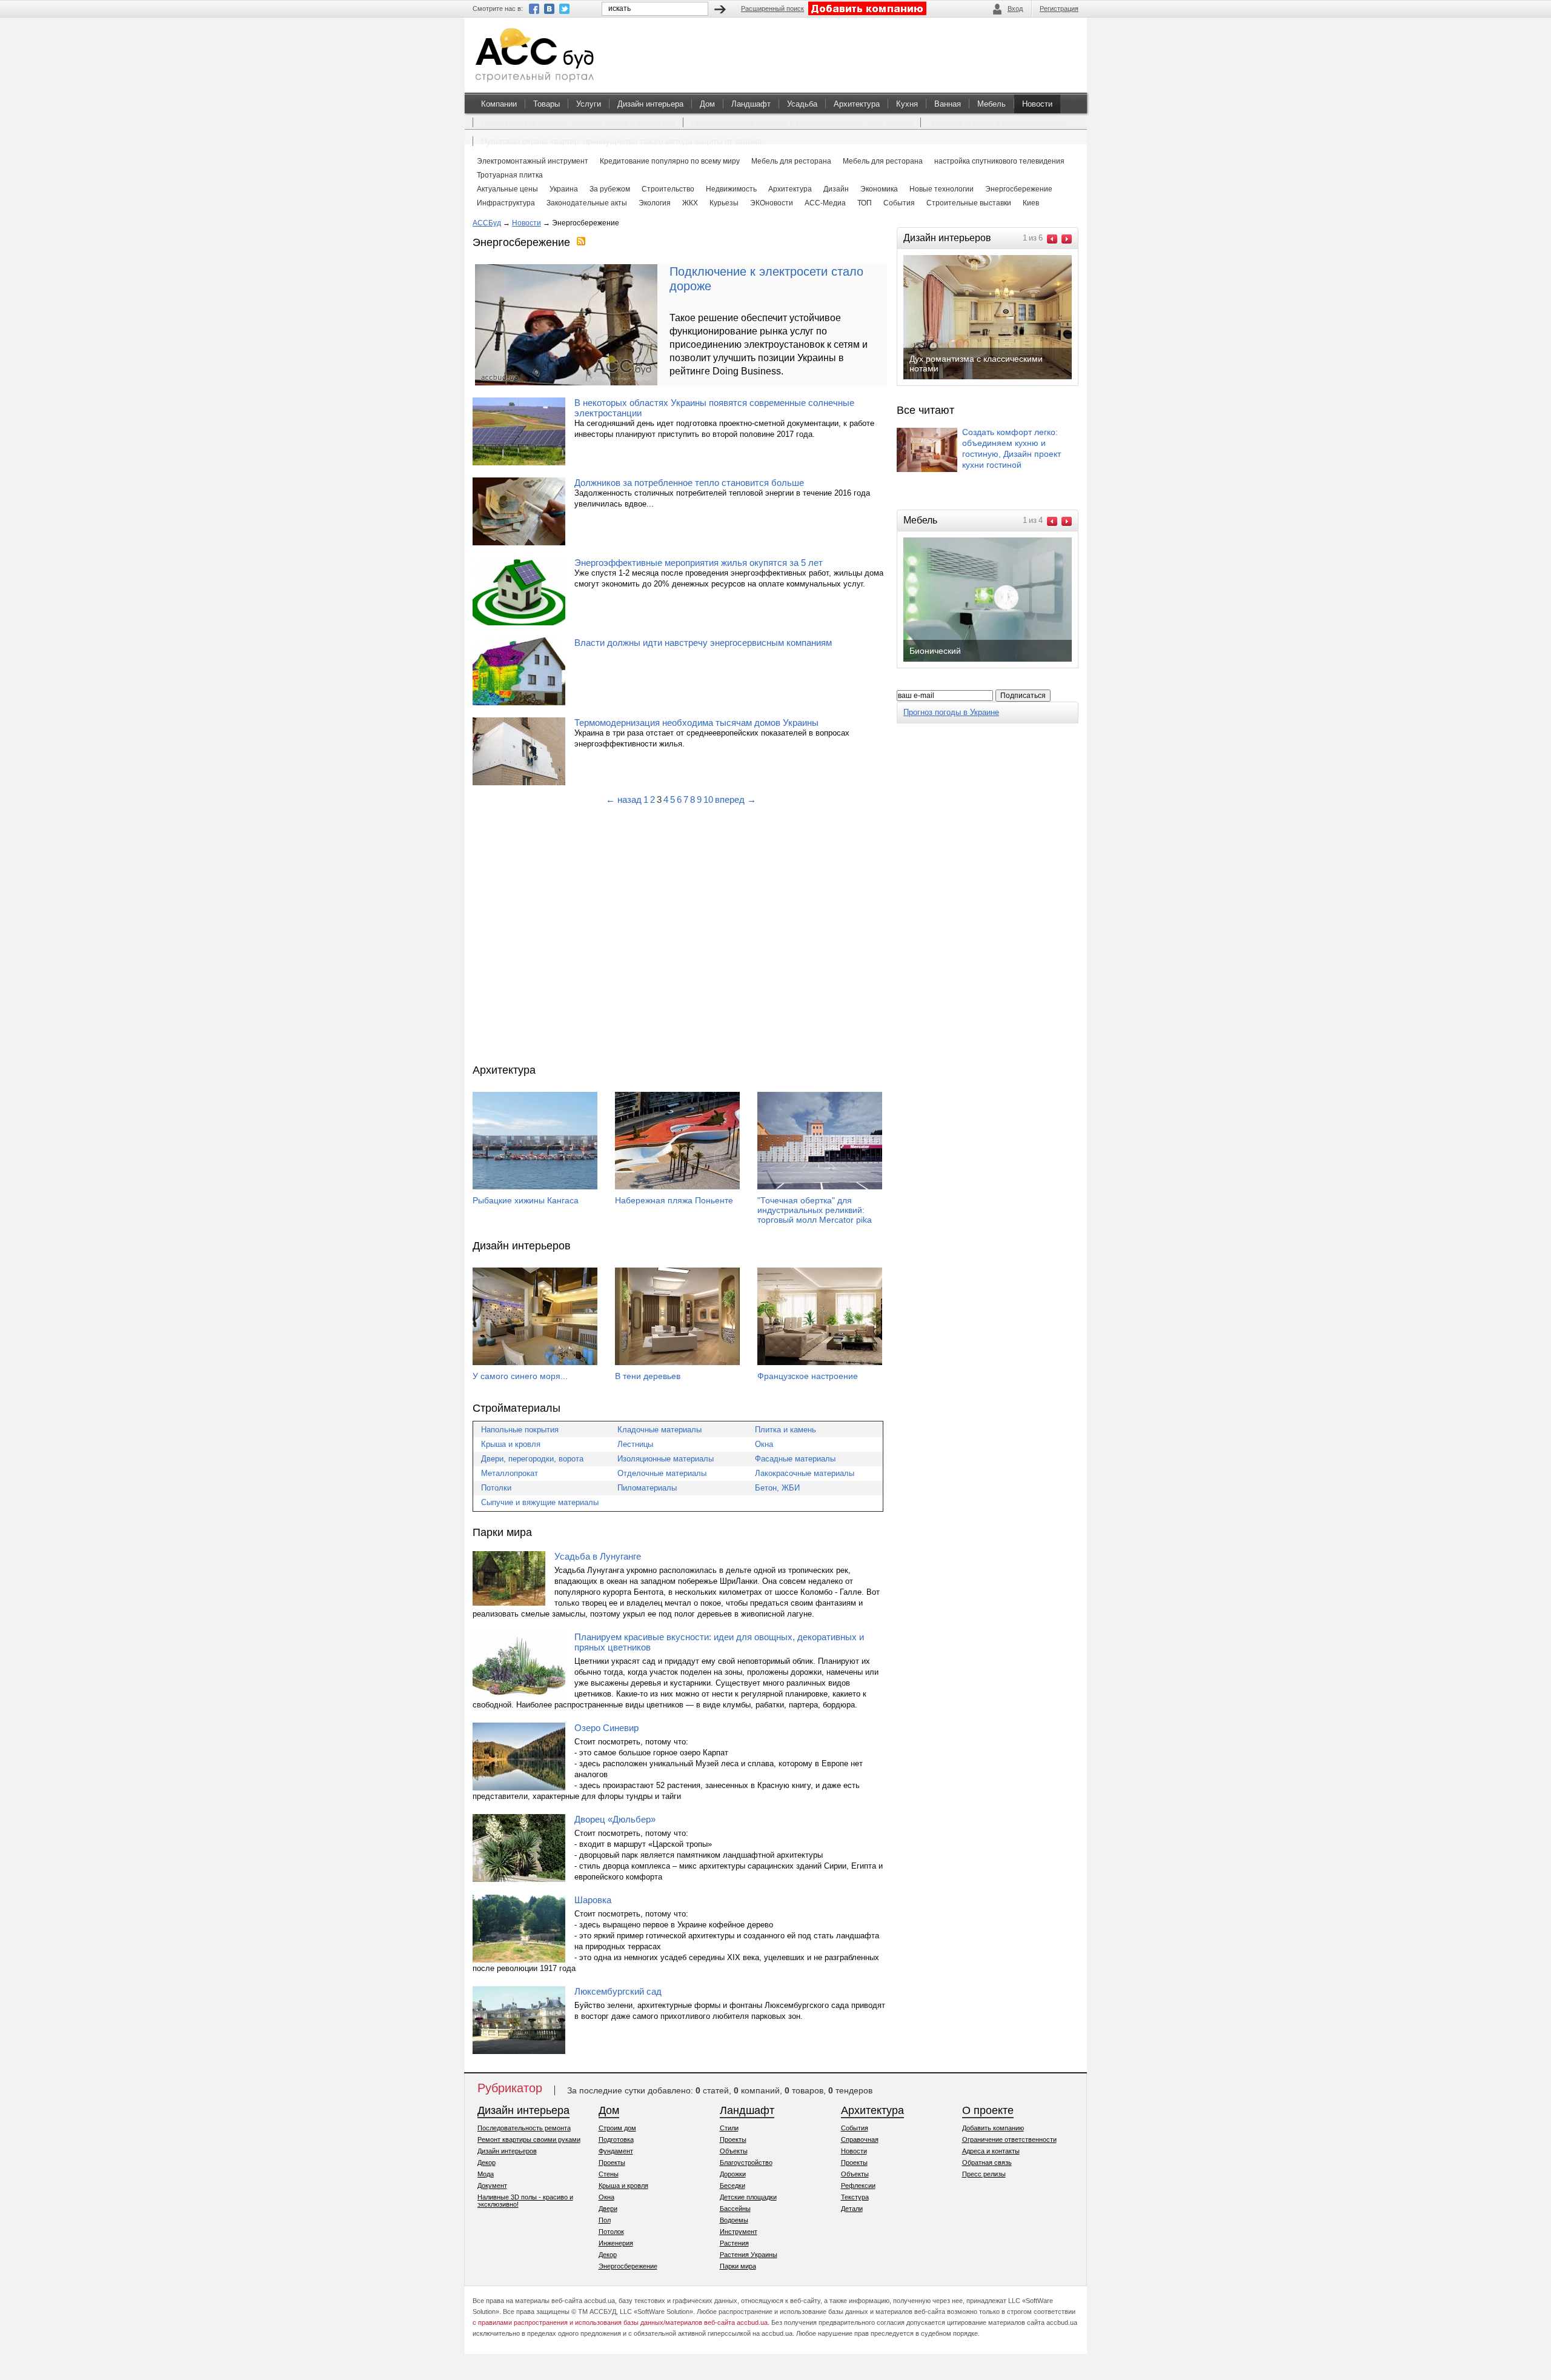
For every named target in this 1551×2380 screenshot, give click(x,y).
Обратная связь (987, 2162)
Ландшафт (751, 104)
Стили (729, 2128)
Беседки (732, 2186)
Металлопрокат (510, 1473)
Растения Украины (749, 2255)
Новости (1037, 104)
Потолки (496, 1488)
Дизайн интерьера (650, 104)
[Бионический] (997, 660)
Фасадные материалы (795, 1459)
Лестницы (635, 1444)
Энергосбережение (628, 2266)
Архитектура (857, 104)
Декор (487, 2162)
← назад (624, 799)
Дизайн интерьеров (507, 2151)
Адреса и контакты (991, 2151)
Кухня (907, 104)
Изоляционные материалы (666, 1459)
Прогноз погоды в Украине (951, 712)
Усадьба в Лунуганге (598, 1556)
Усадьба (802, 104)
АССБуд (487, 223)
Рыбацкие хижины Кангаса (526, 1200)
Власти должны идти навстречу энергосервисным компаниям (703, 643)
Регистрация (1059, 8)
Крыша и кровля (511, 1444)
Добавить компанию (993, 2128)
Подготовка (616, 2139)
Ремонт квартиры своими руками (529, 2139)
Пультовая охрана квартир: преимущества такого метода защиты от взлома (621, 141)
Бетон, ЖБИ (777, 1488)
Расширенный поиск (772, 8)
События (855, 2128)
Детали (852, 2209)
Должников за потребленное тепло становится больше (689, 483)
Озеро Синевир (606, 1728)
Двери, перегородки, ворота (532, 1459)
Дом (707, 104)
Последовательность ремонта (524, 2128)
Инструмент (739, 2232)
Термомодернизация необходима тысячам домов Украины (696, 723)
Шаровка (593, 1900)
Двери (608, 2209)
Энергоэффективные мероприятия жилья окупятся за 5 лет (699, 563)
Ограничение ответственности (1009, 2139)
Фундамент (616, 2151)
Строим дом (617, 2128)
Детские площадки (748, 2197)
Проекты (612, 2162)
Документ (492, 2186)
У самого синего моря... (520, 1376)
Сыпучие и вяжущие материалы (540, 1502)
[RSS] (581, 242)
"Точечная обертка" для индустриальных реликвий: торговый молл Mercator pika (815, 1210)
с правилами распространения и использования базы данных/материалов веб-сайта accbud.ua (620, 2322)
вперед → (736, 799)
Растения (734, 2243)
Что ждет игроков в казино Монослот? (999, 123)
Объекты (734, 2151)
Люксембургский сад (618, 1991)
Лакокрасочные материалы (805, 1473)
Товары (546, 104)
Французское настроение (808, 1376)
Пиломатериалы (647, 1488)
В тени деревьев (648, 1376)
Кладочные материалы (659, 1430)
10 (708, 799)
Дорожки (733, 2174)
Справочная (860, 2139)
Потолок (611, 2232)
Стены (609, 2174)
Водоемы (734, 2220)
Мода (486, 2174)
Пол (605, 2220)
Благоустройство (746, 2162)
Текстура (855, 2197)
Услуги (589, 104)
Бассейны (735, 2209)
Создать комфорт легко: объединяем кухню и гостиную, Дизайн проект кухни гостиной (1011, 448)
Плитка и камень (785, 1430)
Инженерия (616, 2243)
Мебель (991, 104)
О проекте (988, 2110)
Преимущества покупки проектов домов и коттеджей (578, 123)
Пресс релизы (984, 2174)
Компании (499, 104)
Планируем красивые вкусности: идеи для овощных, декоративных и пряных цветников (719, 1642)
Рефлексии (858, 2186)
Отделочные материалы (662, 1473)
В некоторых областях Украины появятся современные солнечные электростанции (714, 408)
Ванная (948, 104)
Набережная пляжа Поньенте (674, 1200)
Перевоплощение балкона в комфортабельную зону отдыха (802, 123)
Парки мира (738, 2266)
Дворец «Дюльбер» (615, 1819)
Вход (1015, 8)
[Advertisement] (681, 934)
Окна (764, 1444)
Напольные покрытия (520, 1430)
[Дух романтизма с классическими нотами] (997, 378)
